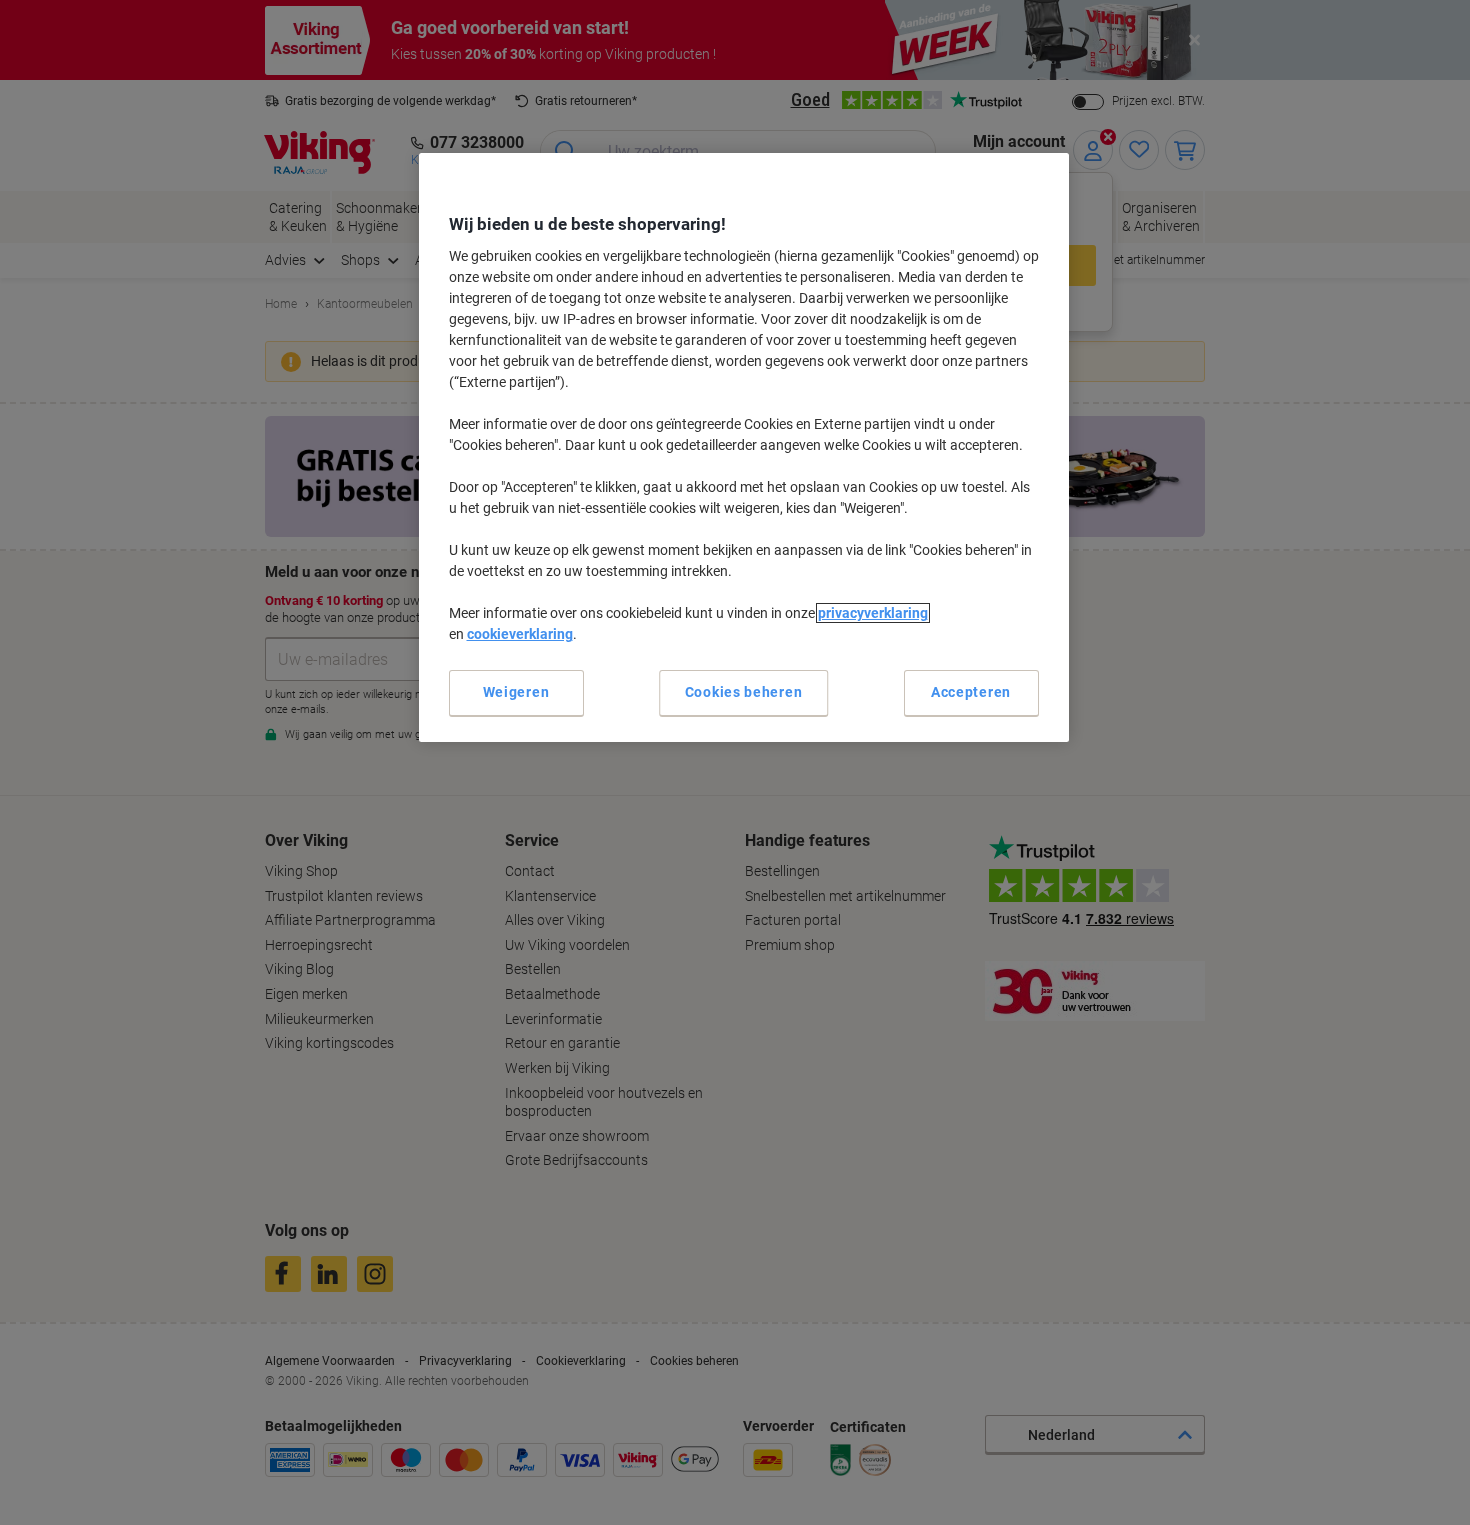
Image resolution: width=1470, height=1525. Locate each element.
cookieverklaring (520, 634)
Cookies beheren (744, 692)
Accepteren (971, 692)
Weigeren (516, 692)
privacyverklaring (873, 613)
